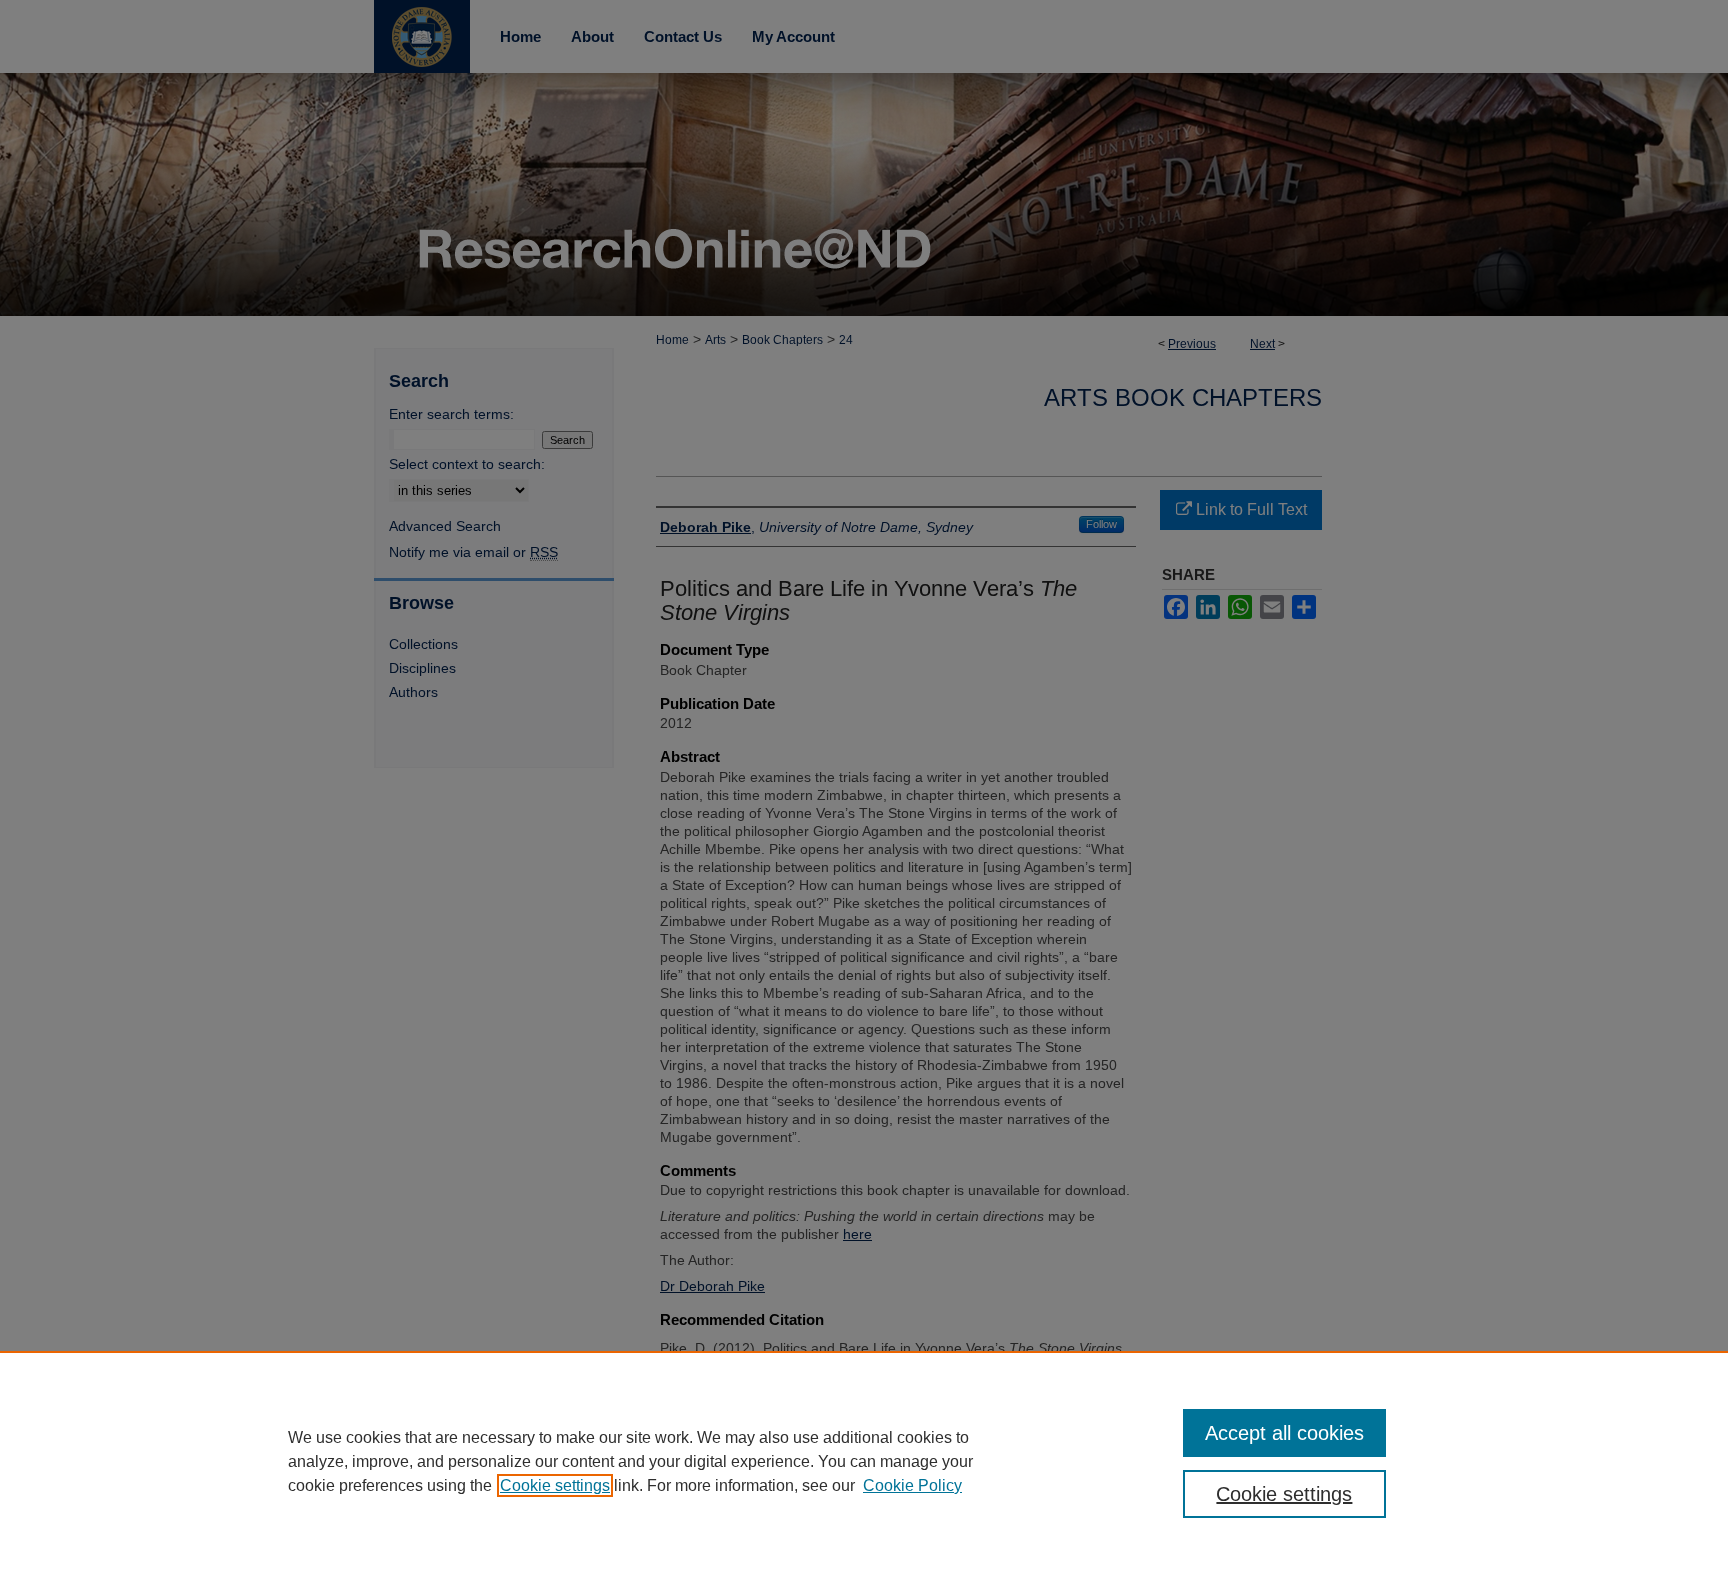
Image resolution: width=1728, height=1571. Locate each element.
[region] (864, 1461)
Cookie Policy (912, 1485)
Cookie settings (555, 1485)
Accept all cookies (1284, 1433)
